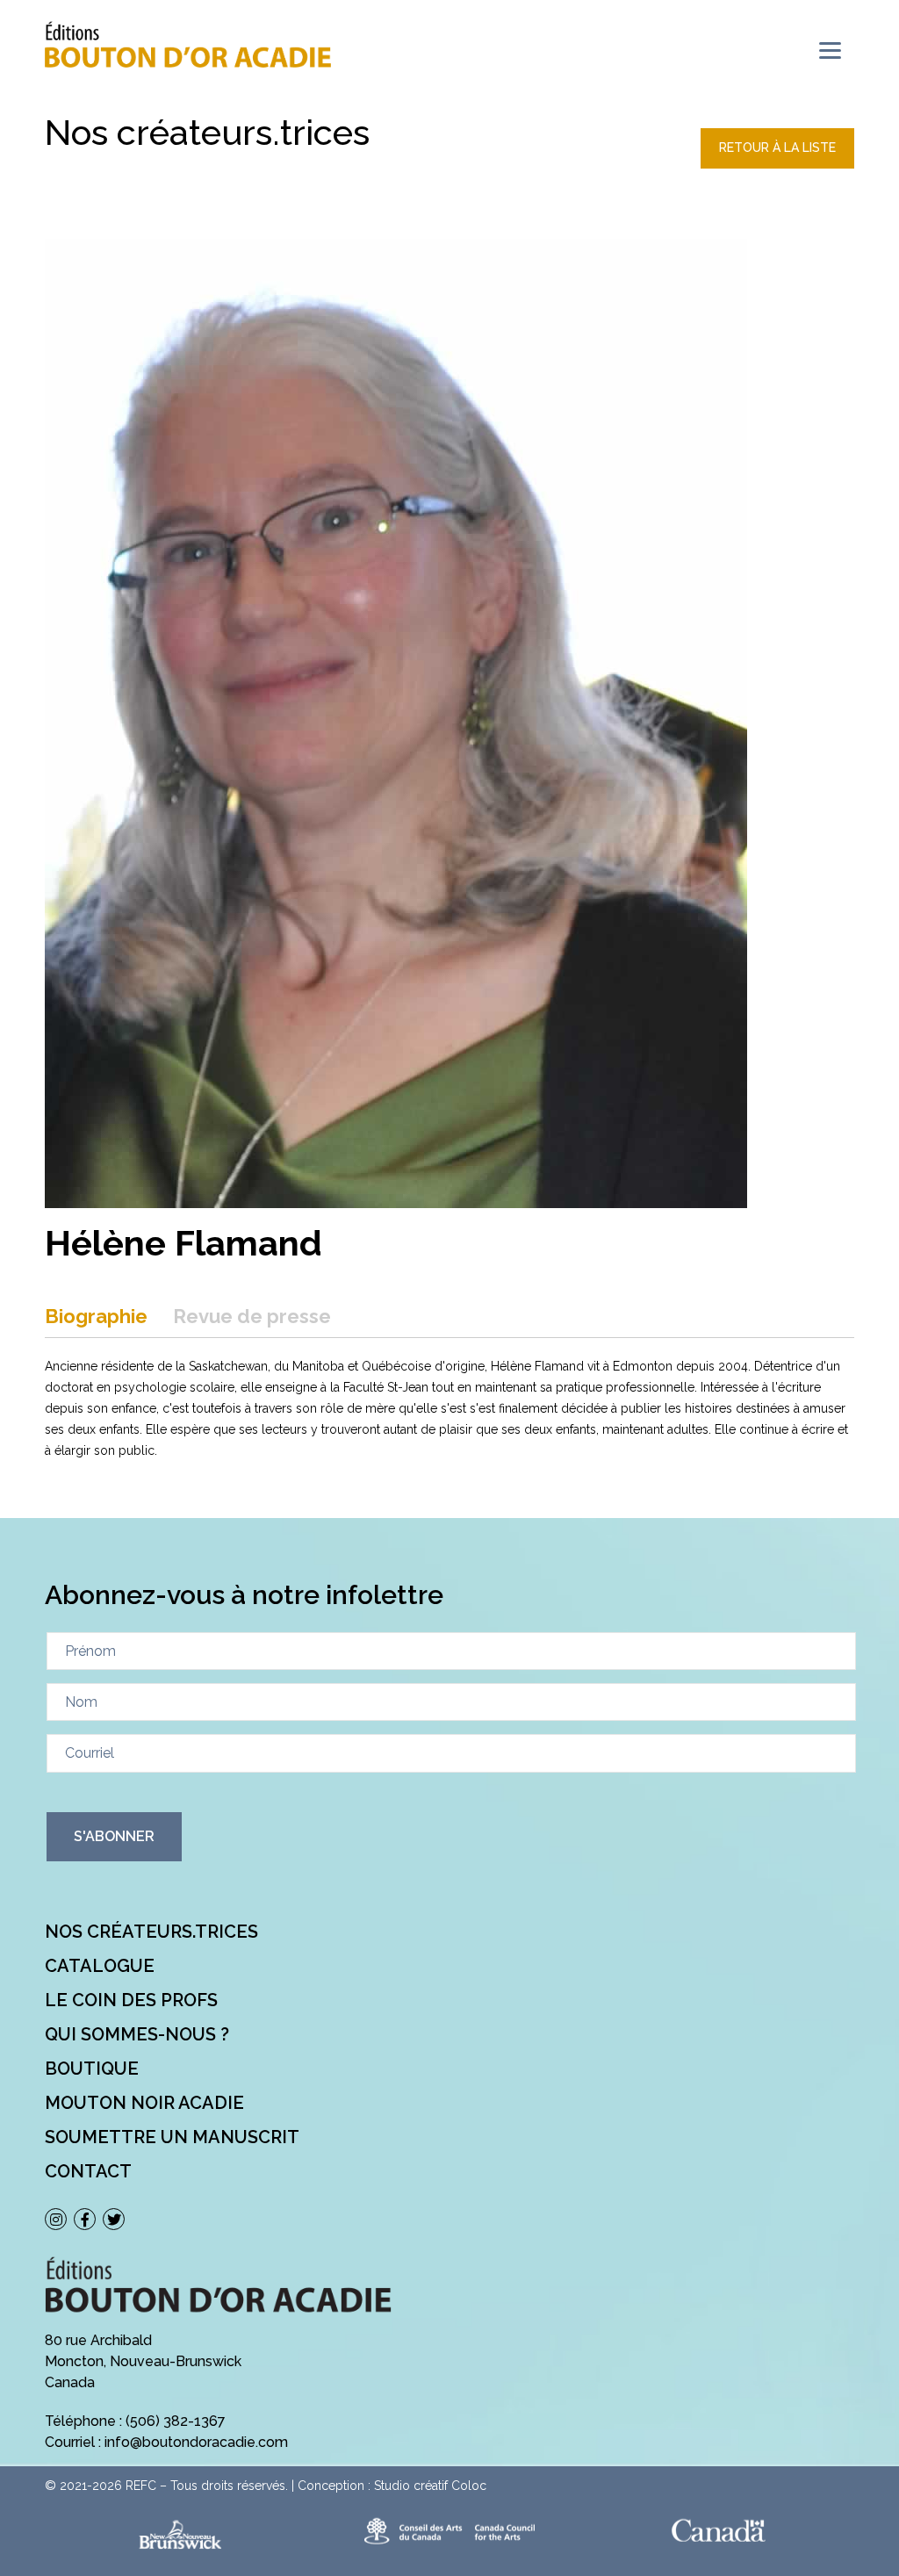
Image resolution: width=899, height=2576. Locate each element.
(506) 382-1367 (176, 2421)
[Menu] (830, 50)
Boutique (92, 2069)
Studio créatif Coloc (430, 2486)
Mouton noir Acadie (144, 2103)
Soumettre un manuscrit (172, 2137)
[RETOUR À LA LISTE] (777, 164)
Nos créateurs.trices (151, 1932)
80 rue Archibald (98, 2340)
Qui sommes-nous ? (137, 2034)
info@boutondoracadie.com (196, 2442)
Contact (88, 2171)
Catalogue (100, 1966)
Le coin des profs (131, 2000)
